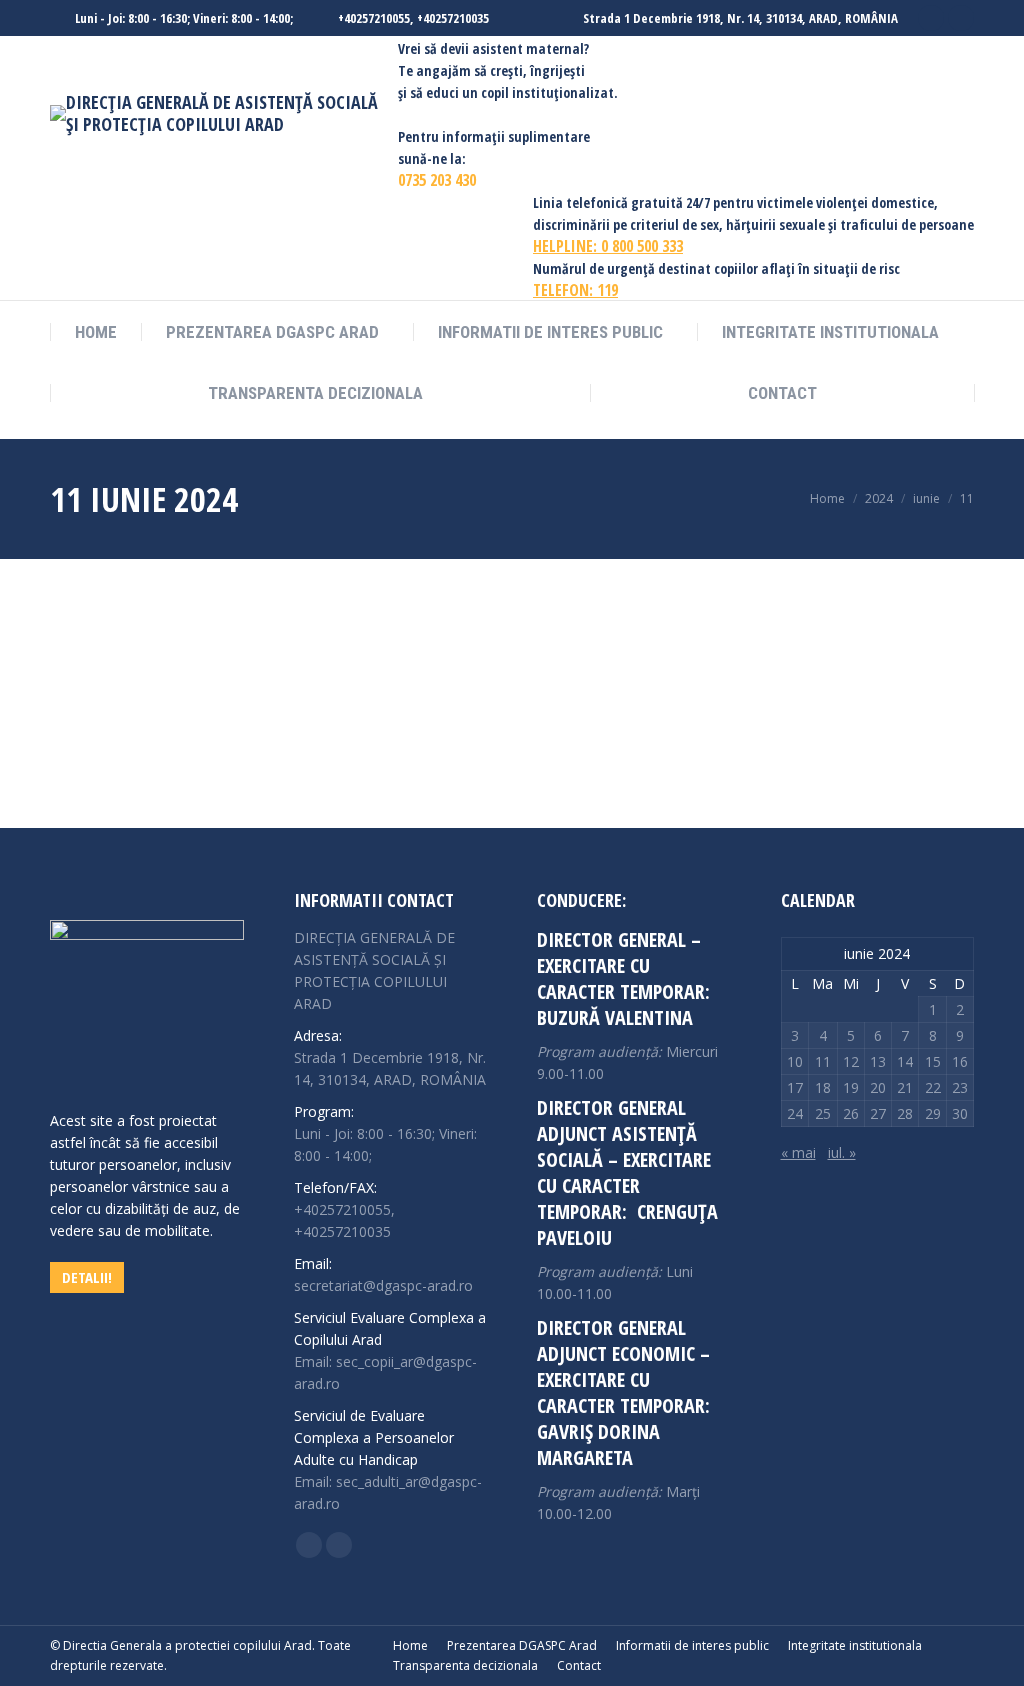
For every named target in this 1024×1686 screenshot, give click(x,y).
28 (905, 1113)
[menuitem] (96, 332)
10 (795, 1061)
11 (823, 1061)
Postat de (252, 694)
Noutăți (96, 694)
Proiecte (146, 694)
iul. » (842, 1152)
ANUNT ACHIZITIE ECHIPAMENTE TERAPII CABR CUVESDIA (295, 661)
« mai (798, 1152)
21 (905, 1087)
